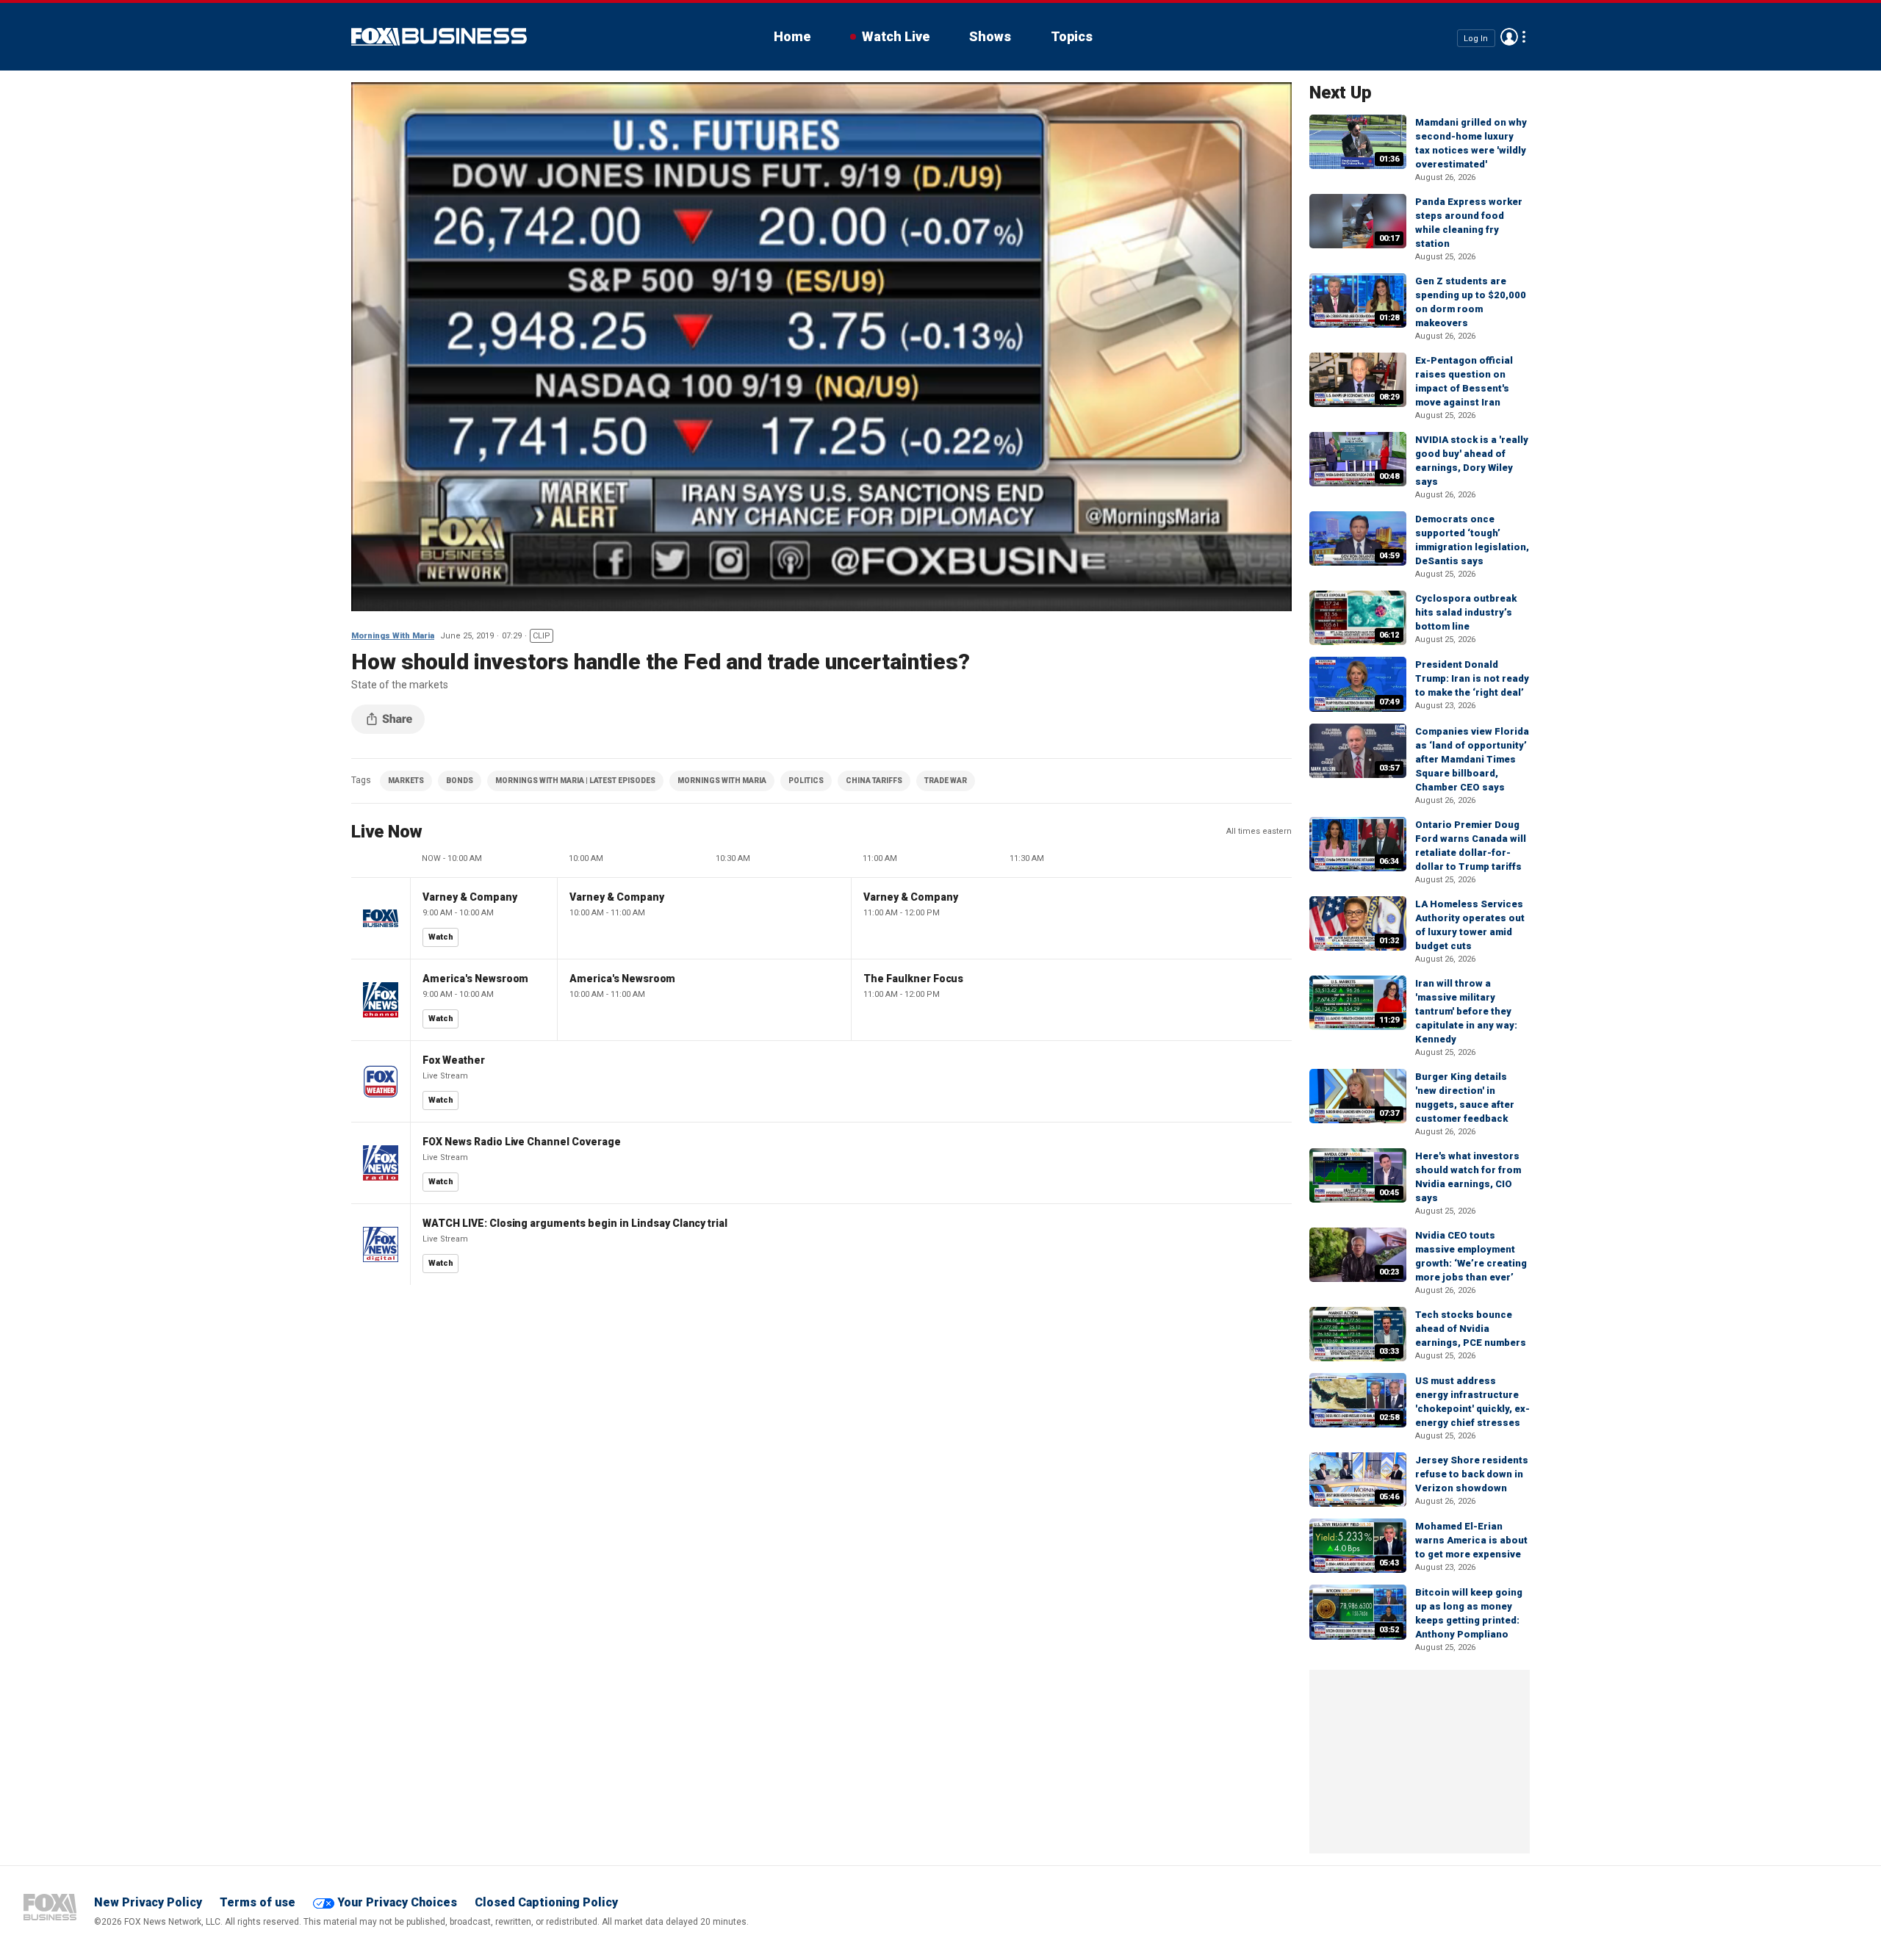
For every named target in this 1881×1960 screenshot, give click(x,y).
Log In (1476, 38)
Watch (441, 937)
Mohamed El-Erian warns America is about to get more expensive (1471, 1540)
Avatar (1509, 37)
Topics (1072, 36)
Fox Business (439, 37)
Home (792, 36)
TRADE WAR (946, 781)
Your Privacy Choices (397, 1902)
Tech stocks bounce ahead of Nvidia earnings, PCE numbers (1471, 1329)
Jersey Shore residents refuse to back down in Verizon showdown (1472, 1474)
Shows (990, 36)
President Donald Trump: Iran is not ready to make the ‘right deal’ (1472, 678)
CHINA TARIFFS (874, 781)
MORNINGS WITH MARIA (722, 781)
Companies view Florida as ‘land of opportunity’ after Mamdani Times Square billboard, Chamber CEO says (1472, 759)
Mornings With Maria (393, 636)
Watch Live (896, 36)
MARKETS (406, 781)
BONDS (460, 781)
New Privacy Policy (148, 1902)
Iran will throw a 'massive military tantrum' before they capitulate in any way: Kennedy (1466, 1011)
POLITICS (806, 781)
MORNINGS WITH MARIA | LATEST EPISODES (575, 781)
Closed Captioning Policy (546, 1902)
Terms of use (258, 1902)
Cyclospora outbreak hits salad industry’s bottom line (1466, 612)
